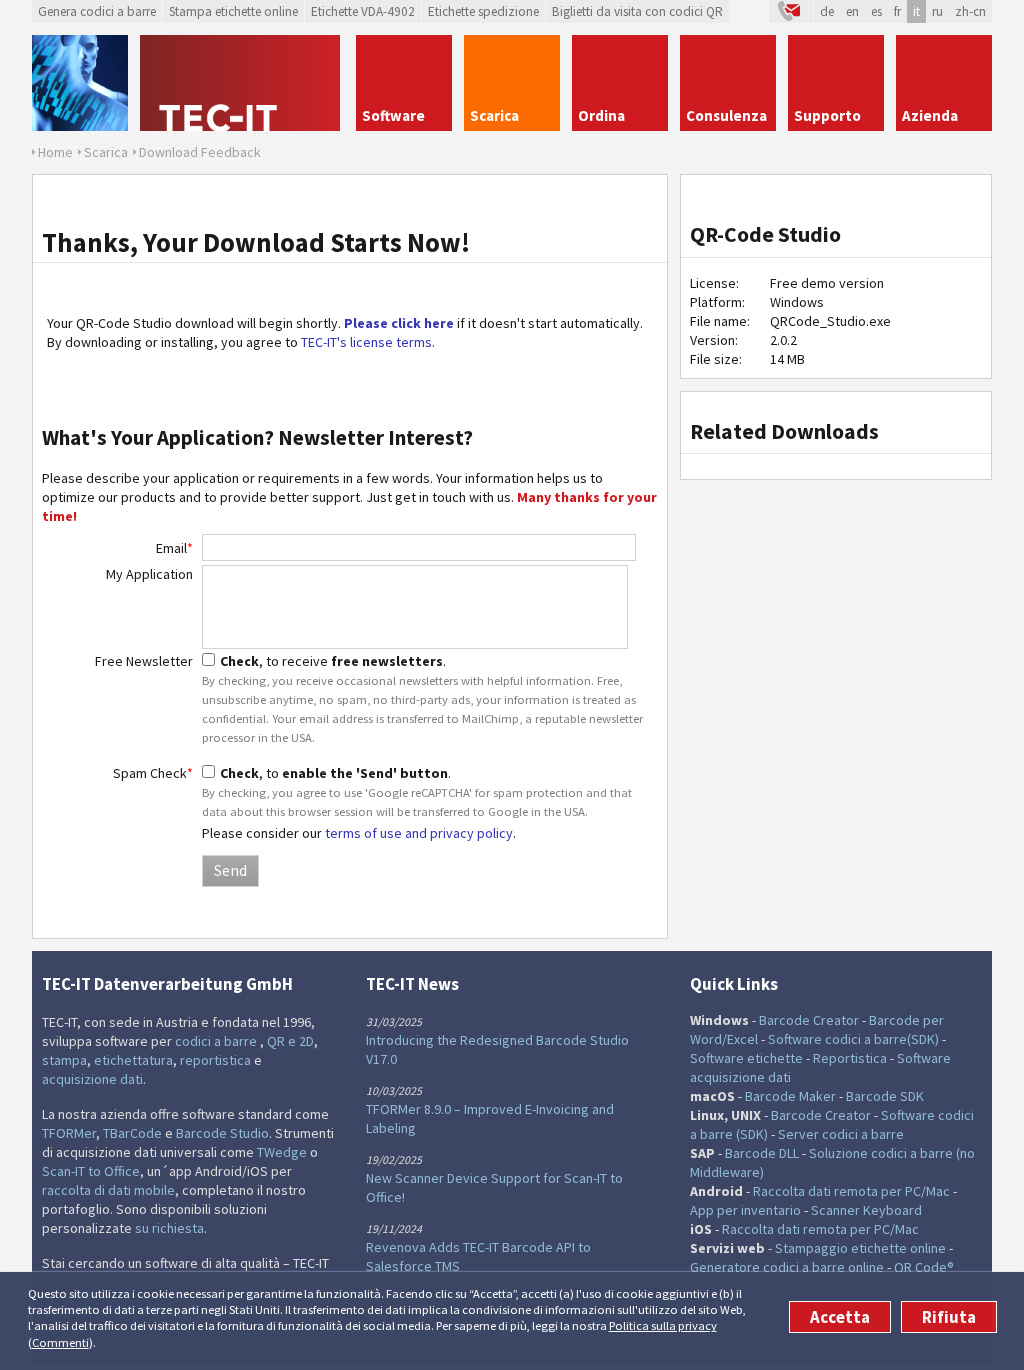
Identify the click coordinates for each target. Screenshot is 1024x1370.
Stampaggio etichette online (860, 1248)
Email (174, 548)
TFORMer (69, 1133)
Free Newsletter (144, 661)
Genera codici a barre (97, 11)
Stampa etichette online (233, 11)
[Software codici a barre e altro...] (80, 83)
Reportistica (850, 1058)
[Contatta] (791, 11)
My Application (149, 574)
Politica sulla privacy (663, 1325)
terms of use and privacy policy (419, 833)
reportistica (215, 1060)
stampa (64, 1060)
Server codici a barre (841, 1134)
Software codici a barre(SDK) (853, 1039)
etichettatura (133, 1060)
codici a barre (217, 1041)
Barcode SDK (885, 1096)
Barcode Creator (809, 1020)
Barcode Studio (222, 1133)
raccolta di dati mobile (108, 1190)
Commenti (60, 1342)
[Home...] (242, 83)
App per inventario (745, 1210)
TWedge (282, 1152)
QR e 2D (290, 1041)
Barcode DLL (762, 1153)
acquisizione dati (92, 1079)
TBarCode (132, 1133)
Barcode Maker (790, 1096)
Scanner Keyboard (866, 1210)
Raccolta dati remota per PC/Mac (851, 1191)
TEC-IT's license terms (366, 342)
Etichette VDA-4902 (363, 11)
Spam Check (153, 773)
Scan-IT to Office (91, 1171)
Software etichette (746, 1058)
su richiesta (169, 1228)
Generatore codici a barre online (788, 1267)
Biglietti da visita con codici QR (637, 11)
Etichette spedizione (483, 11)
